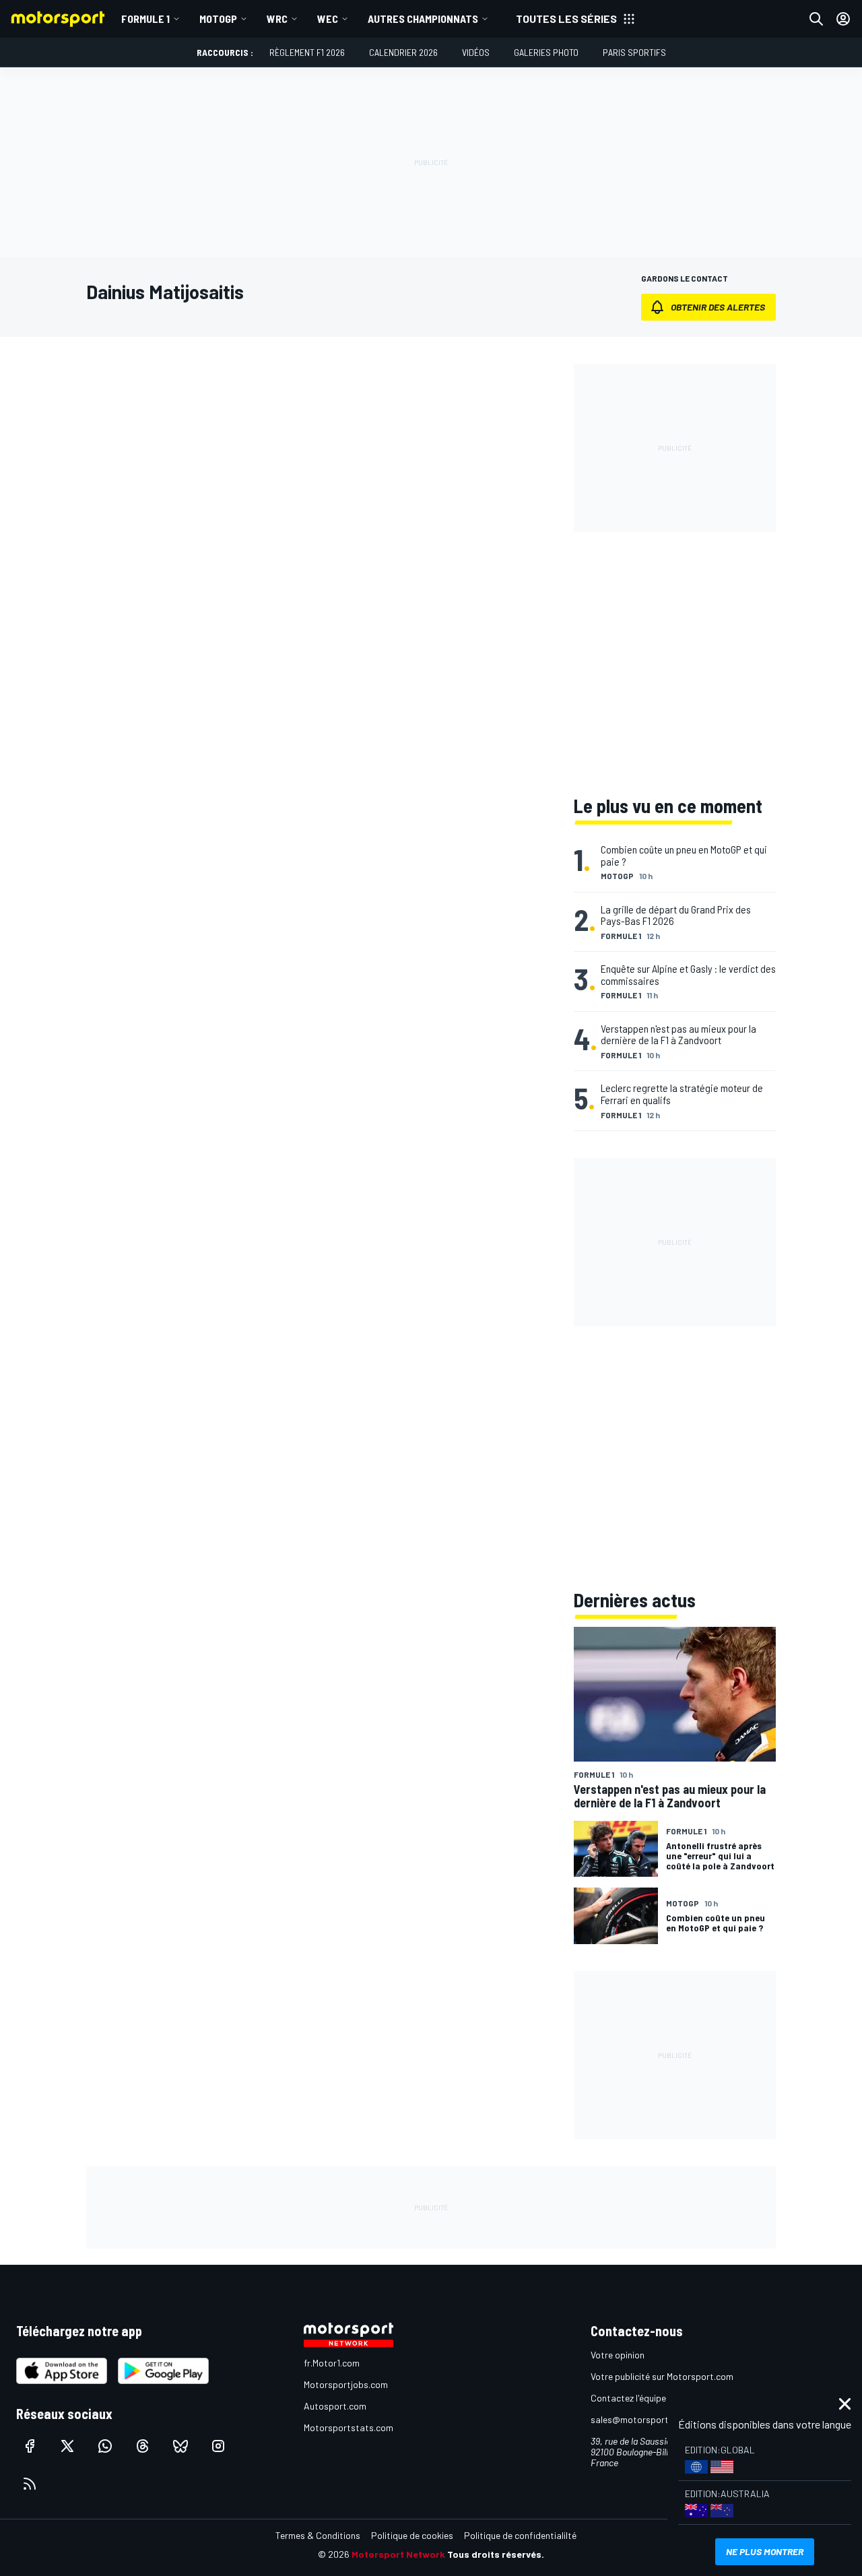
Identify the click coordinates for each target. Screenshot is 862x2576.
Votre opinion (618, 2355)
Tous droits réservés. (496, 2554)
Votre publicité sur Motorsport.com (662, 2376)
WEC (328, 19)
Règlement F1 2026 (307, 52)
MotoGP (218, 19)
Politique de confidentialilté (520, 2535)
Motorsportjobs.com (346, 2384)
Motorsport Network (398, 2554)
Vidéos (476, 52)
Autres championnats (423, 19)
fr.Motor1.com (332, 2363)
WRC (277, 19)
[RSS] (30, 2484)
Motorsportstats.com (349, 2427)
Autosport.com (335, 2406)
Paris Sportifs (634, 52)
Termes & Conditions (318, 2535)
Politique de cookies (412, 2535)
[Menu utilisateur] (843, 19)
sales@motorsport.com (639, 2419)
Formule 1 (145, 19)
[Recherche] (816, 19)
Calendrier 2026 (403, 52)
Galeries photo (546, 52)
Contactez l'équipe (628, 2398)
